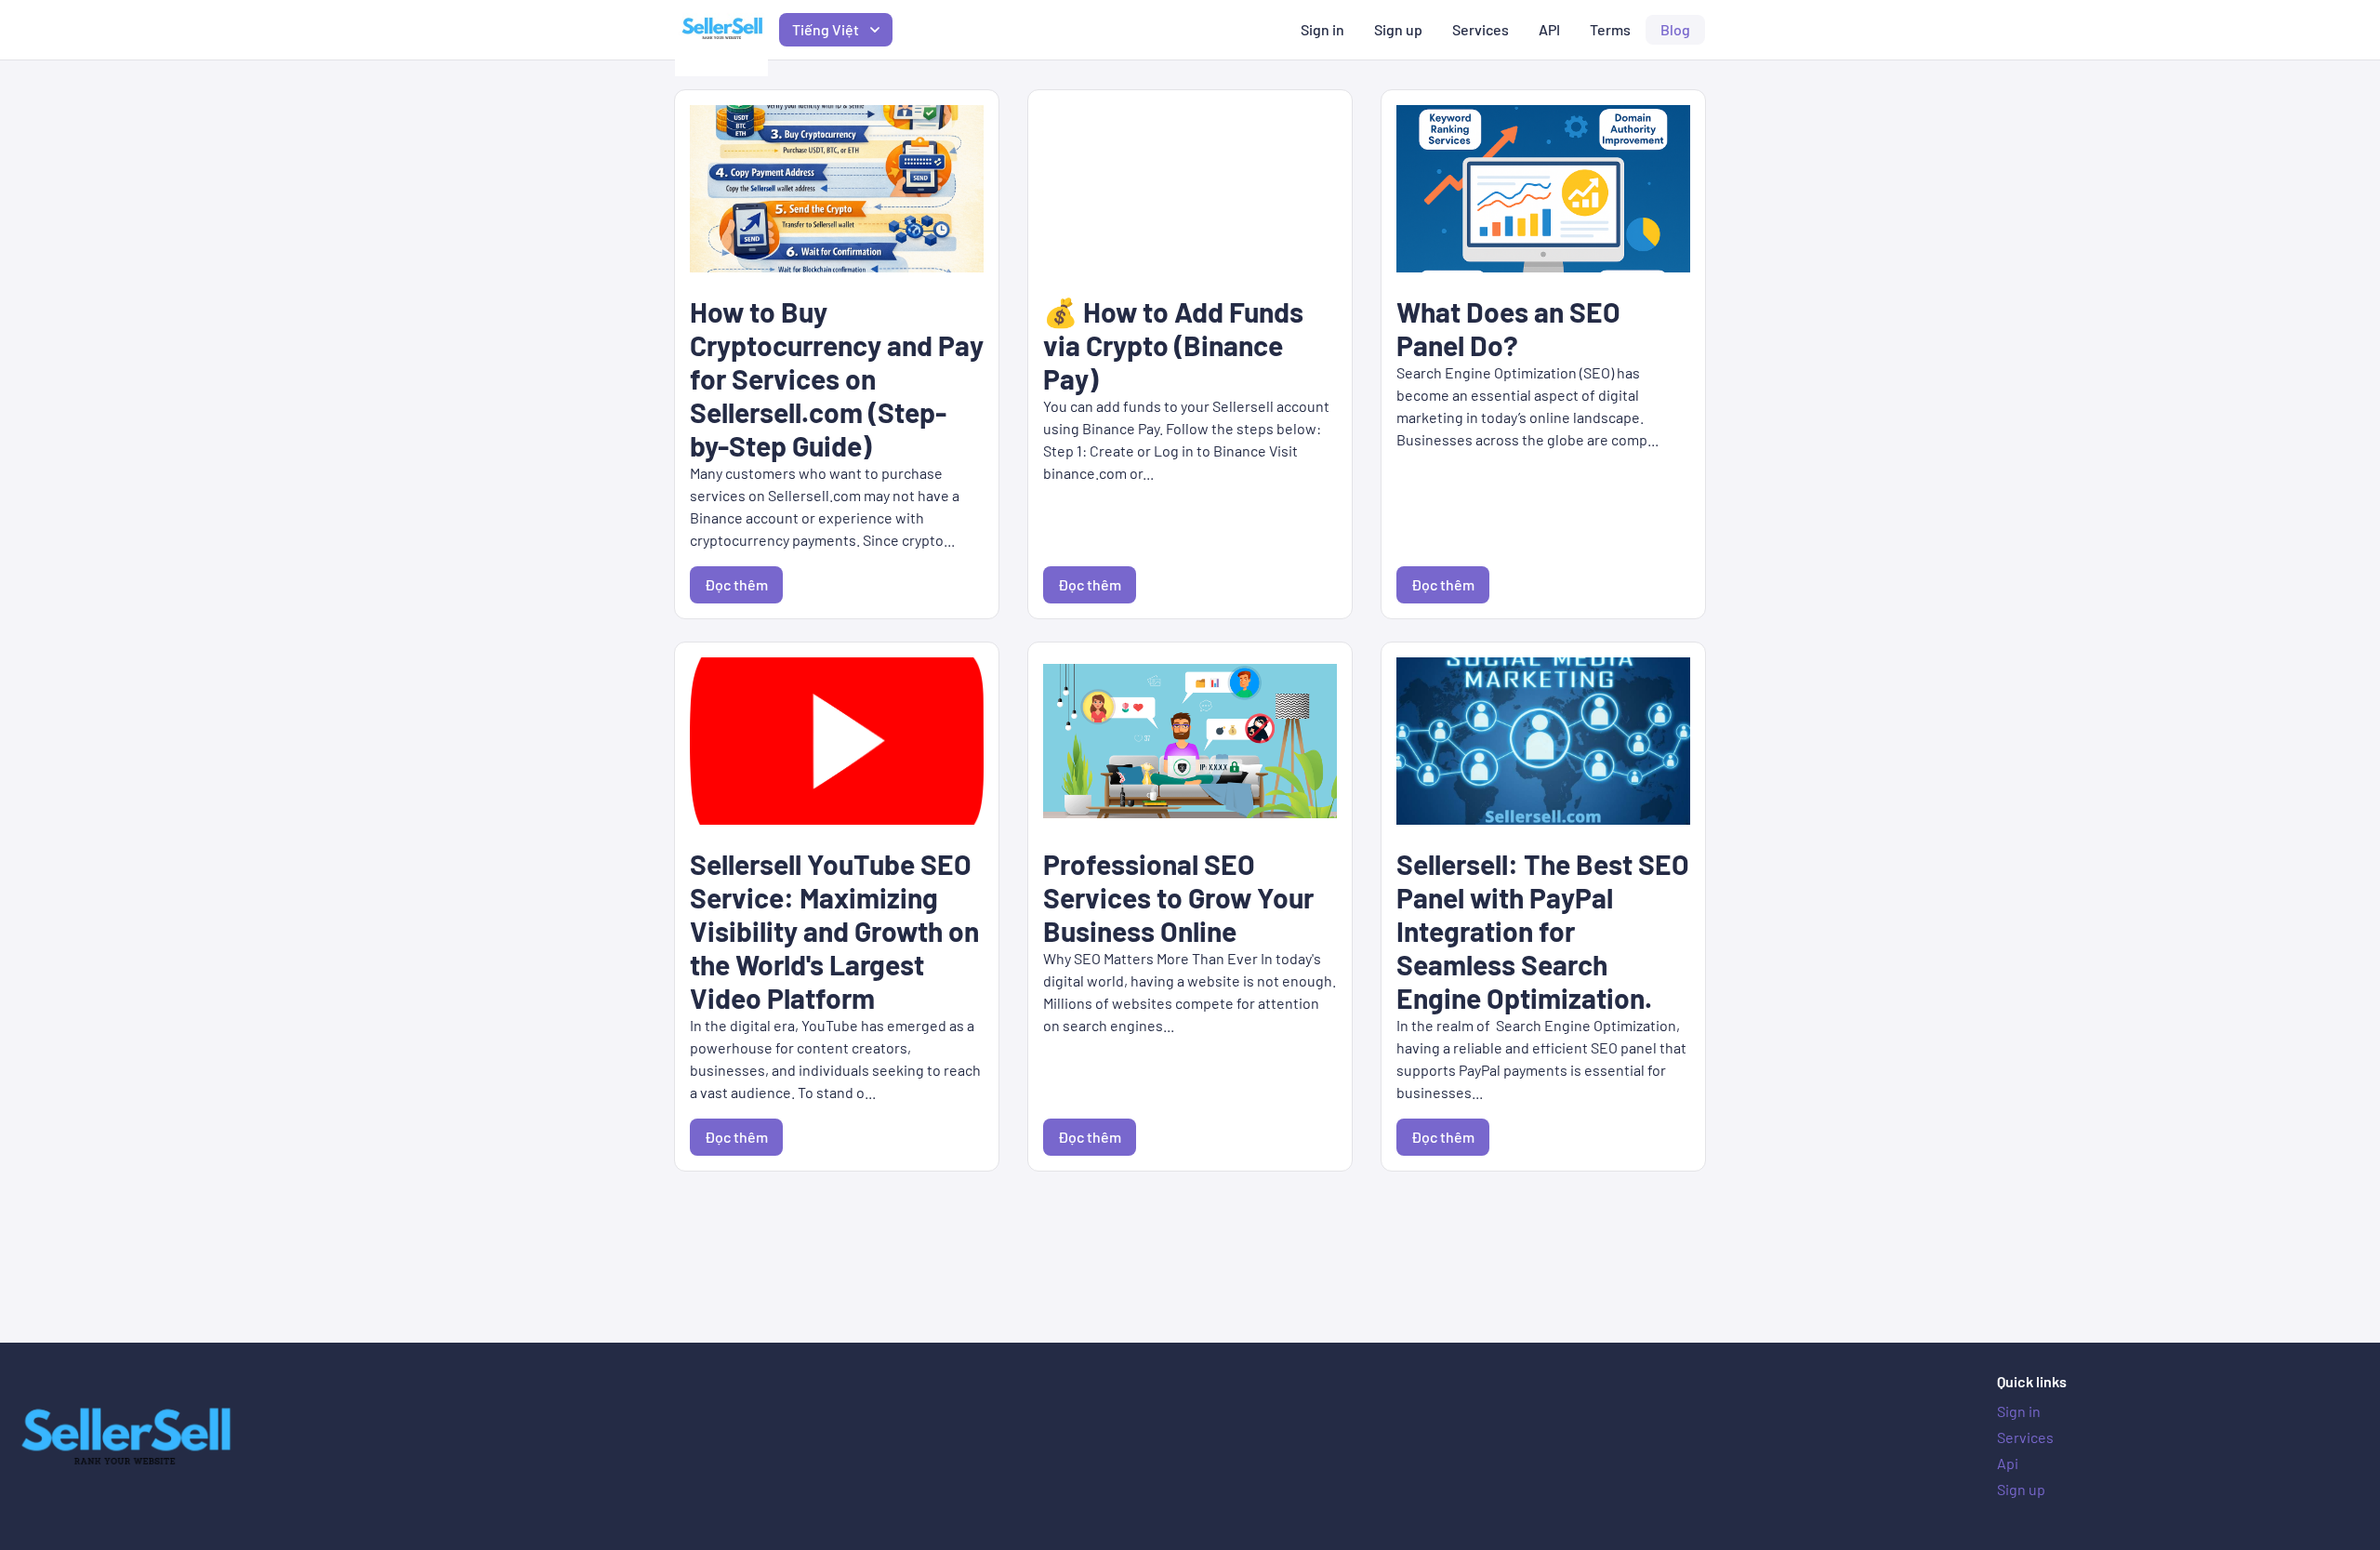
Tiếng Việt (826, 29)
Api (2008, 1463)
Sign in (1322, 29)
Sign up (1398, 29)
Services (1481, 29)
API (1549, 29)
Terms (1610, 29)
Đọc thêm (736, 584)
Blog (1675, 29)
